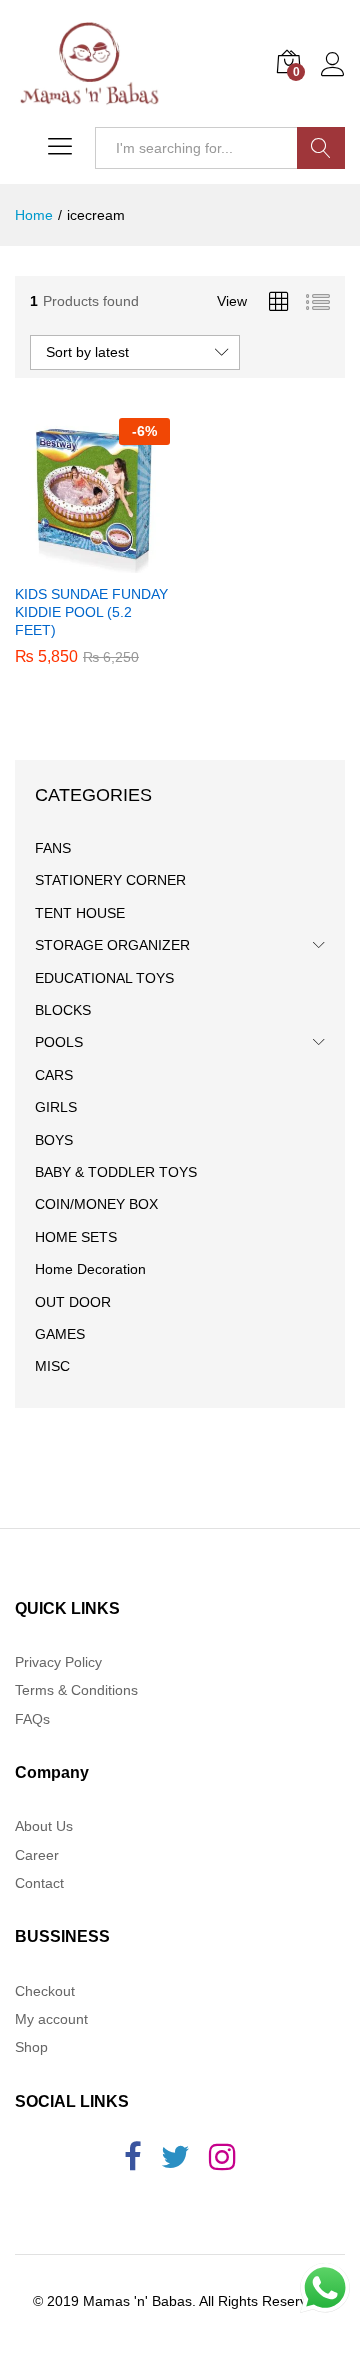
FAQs (32, 1719)
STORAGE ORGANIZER (112, 945)
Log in (333, 77)
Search (321, 148)
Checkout (45, 1991)
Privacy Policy (58, 1662)
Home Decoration (90, 1269)
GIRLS (56, 1107)
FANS (53, 848)
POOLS (59, 1042)
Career (37, 1855)
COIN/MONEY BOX (96, 1204)
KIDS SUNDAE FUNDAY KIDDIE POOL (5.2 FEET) (91, 612)
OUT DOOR (73, 1302)
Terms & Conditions (76, 1690)
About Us (44, 1826)
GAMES (60, 1334)
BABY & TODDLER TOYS (116, 1172)
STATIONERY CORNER (110, 880)
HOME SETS (76, 1237)
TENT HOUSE (80, 913)
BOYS (54, 1140)
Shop (31, 2047)
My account (51, 2019)
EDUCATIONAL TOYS (104, 978)
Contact (39, 1883)
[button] (90, 561)
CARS (54, 1075)
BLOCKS (63, 1010)
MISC (52, 1366)
